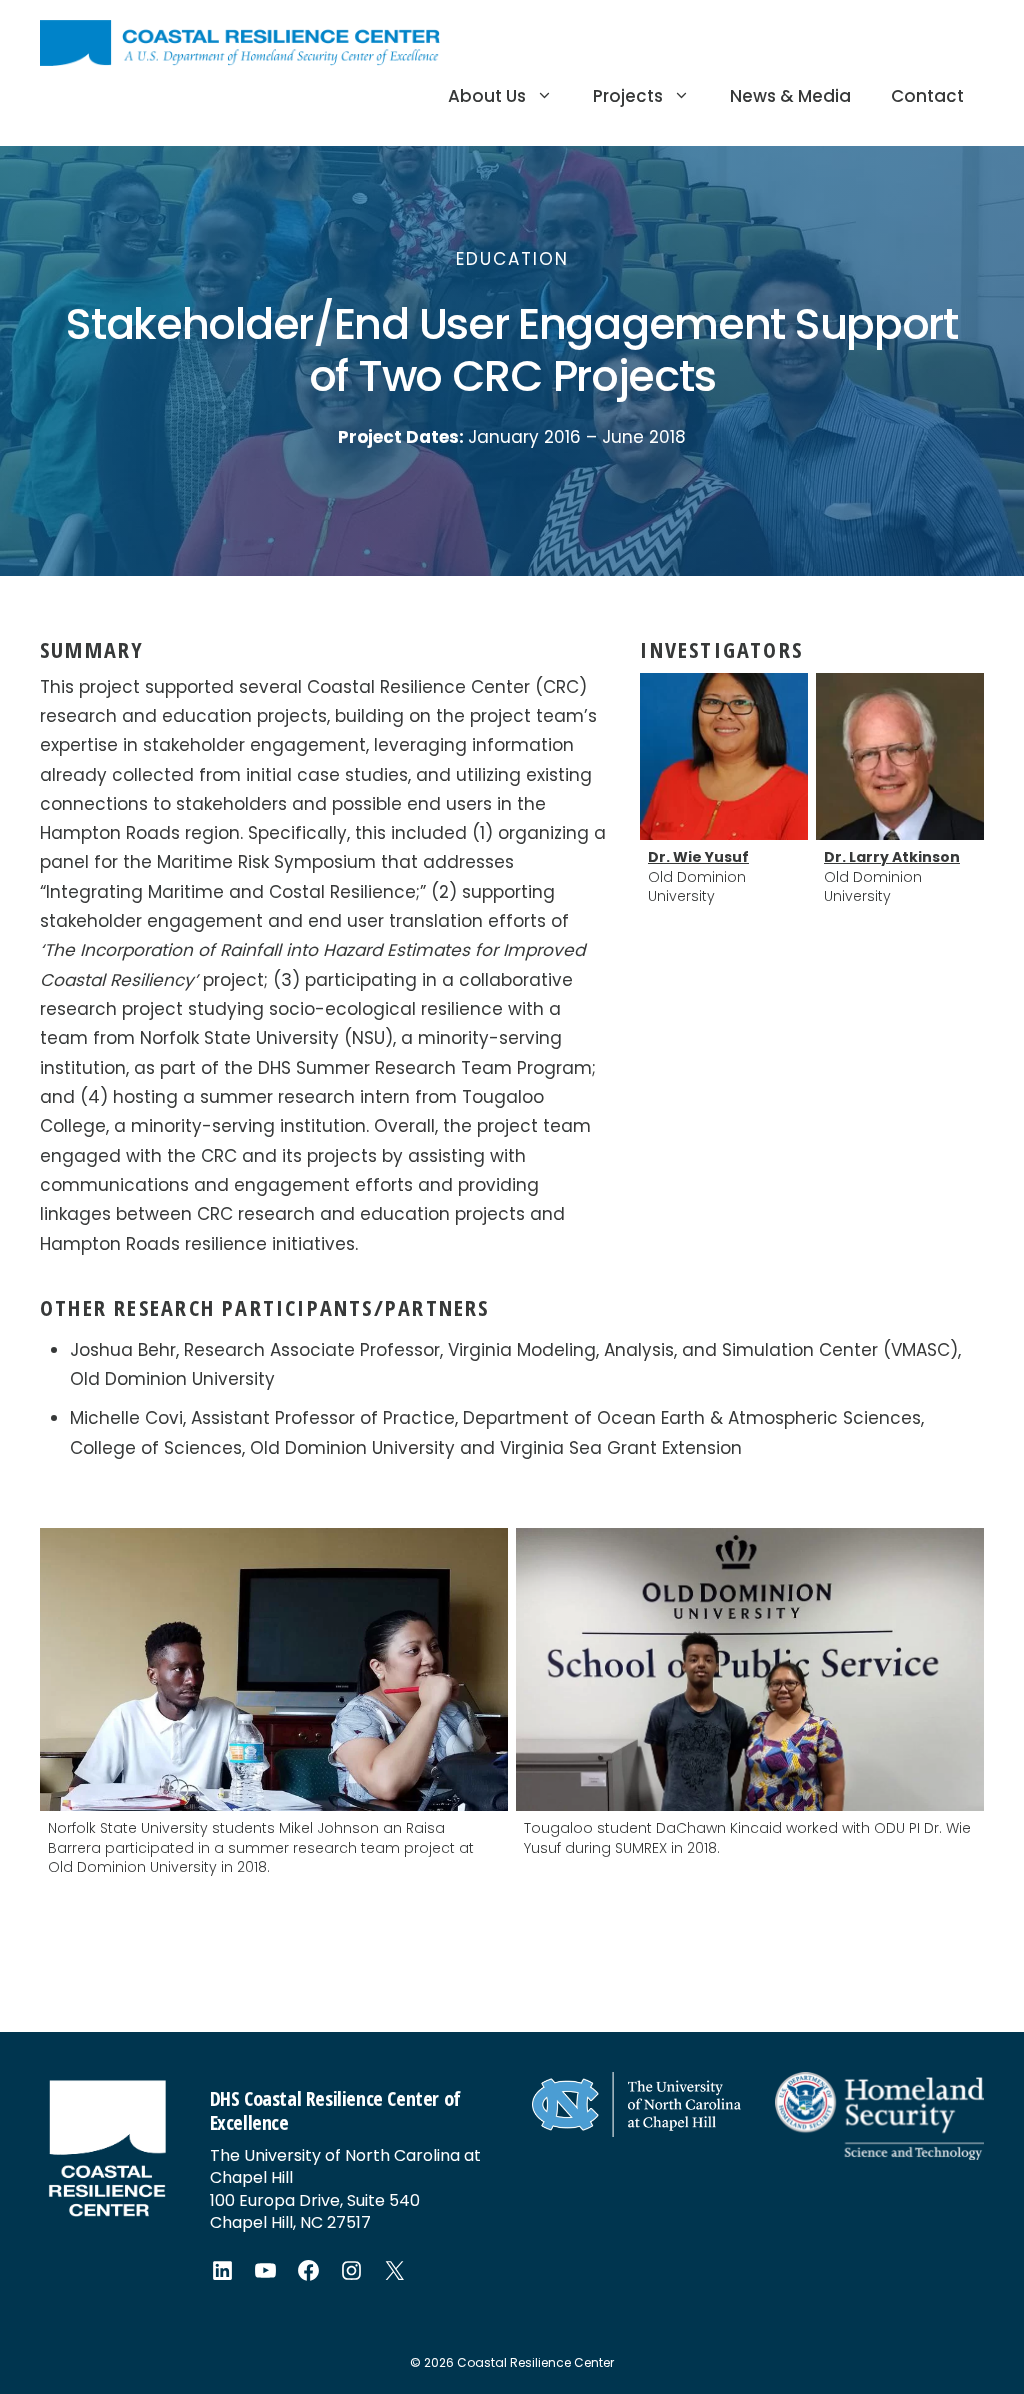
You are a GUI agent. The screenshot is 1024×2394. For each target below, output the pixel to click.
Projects (628, 96)
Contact (927, 96)
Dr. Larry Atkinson (892, 857)
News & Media (790, 96)
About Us (487, 96)
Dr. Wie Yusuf (698, 857)
